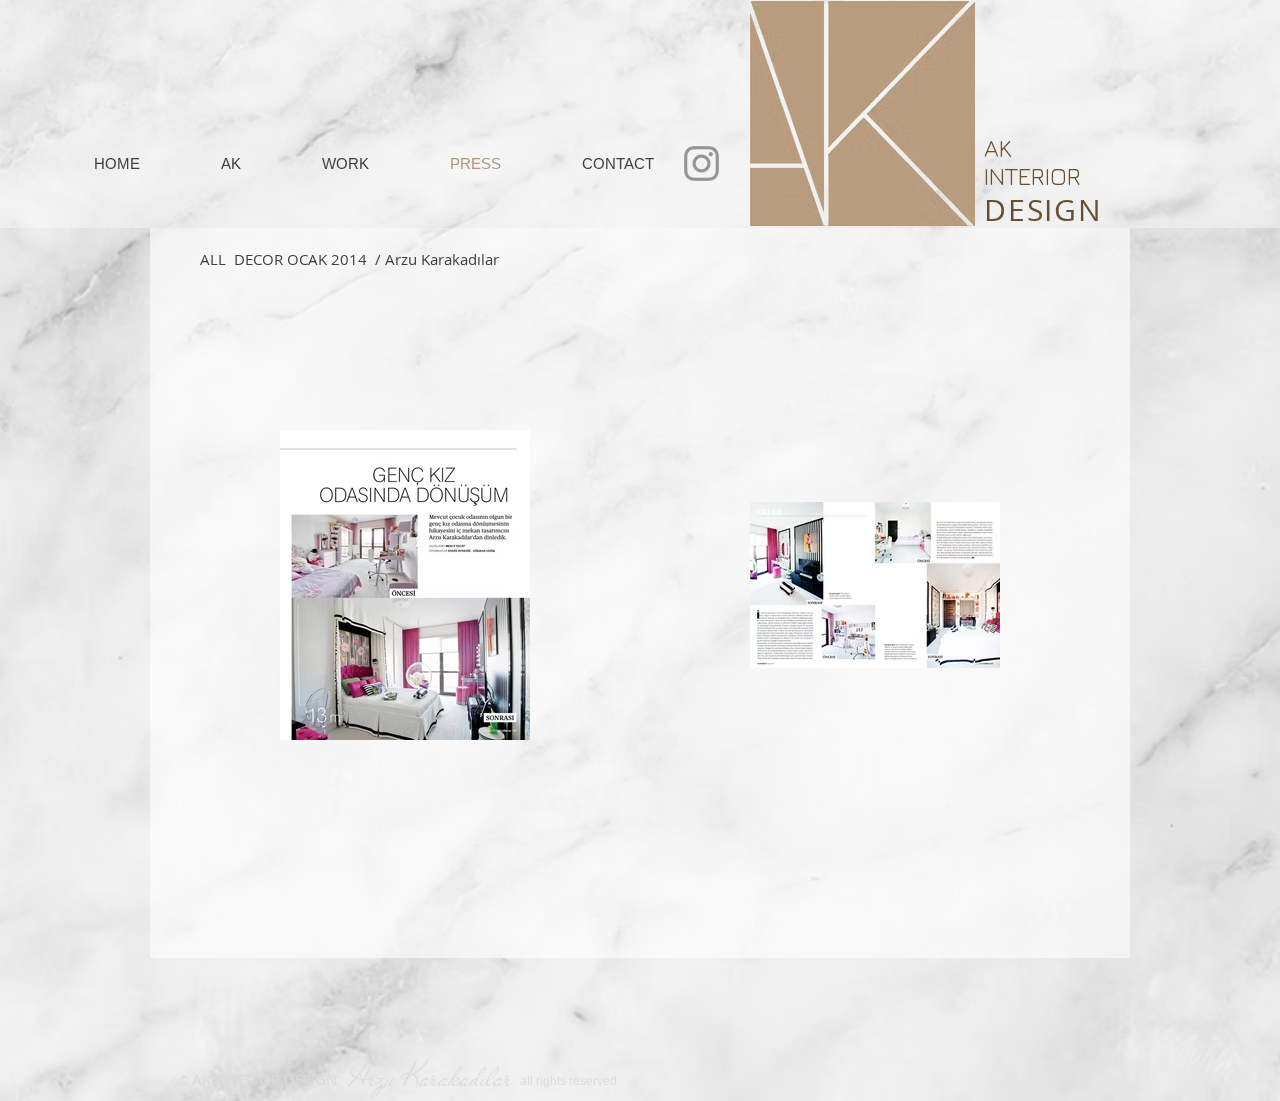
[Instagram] (701, 163)
